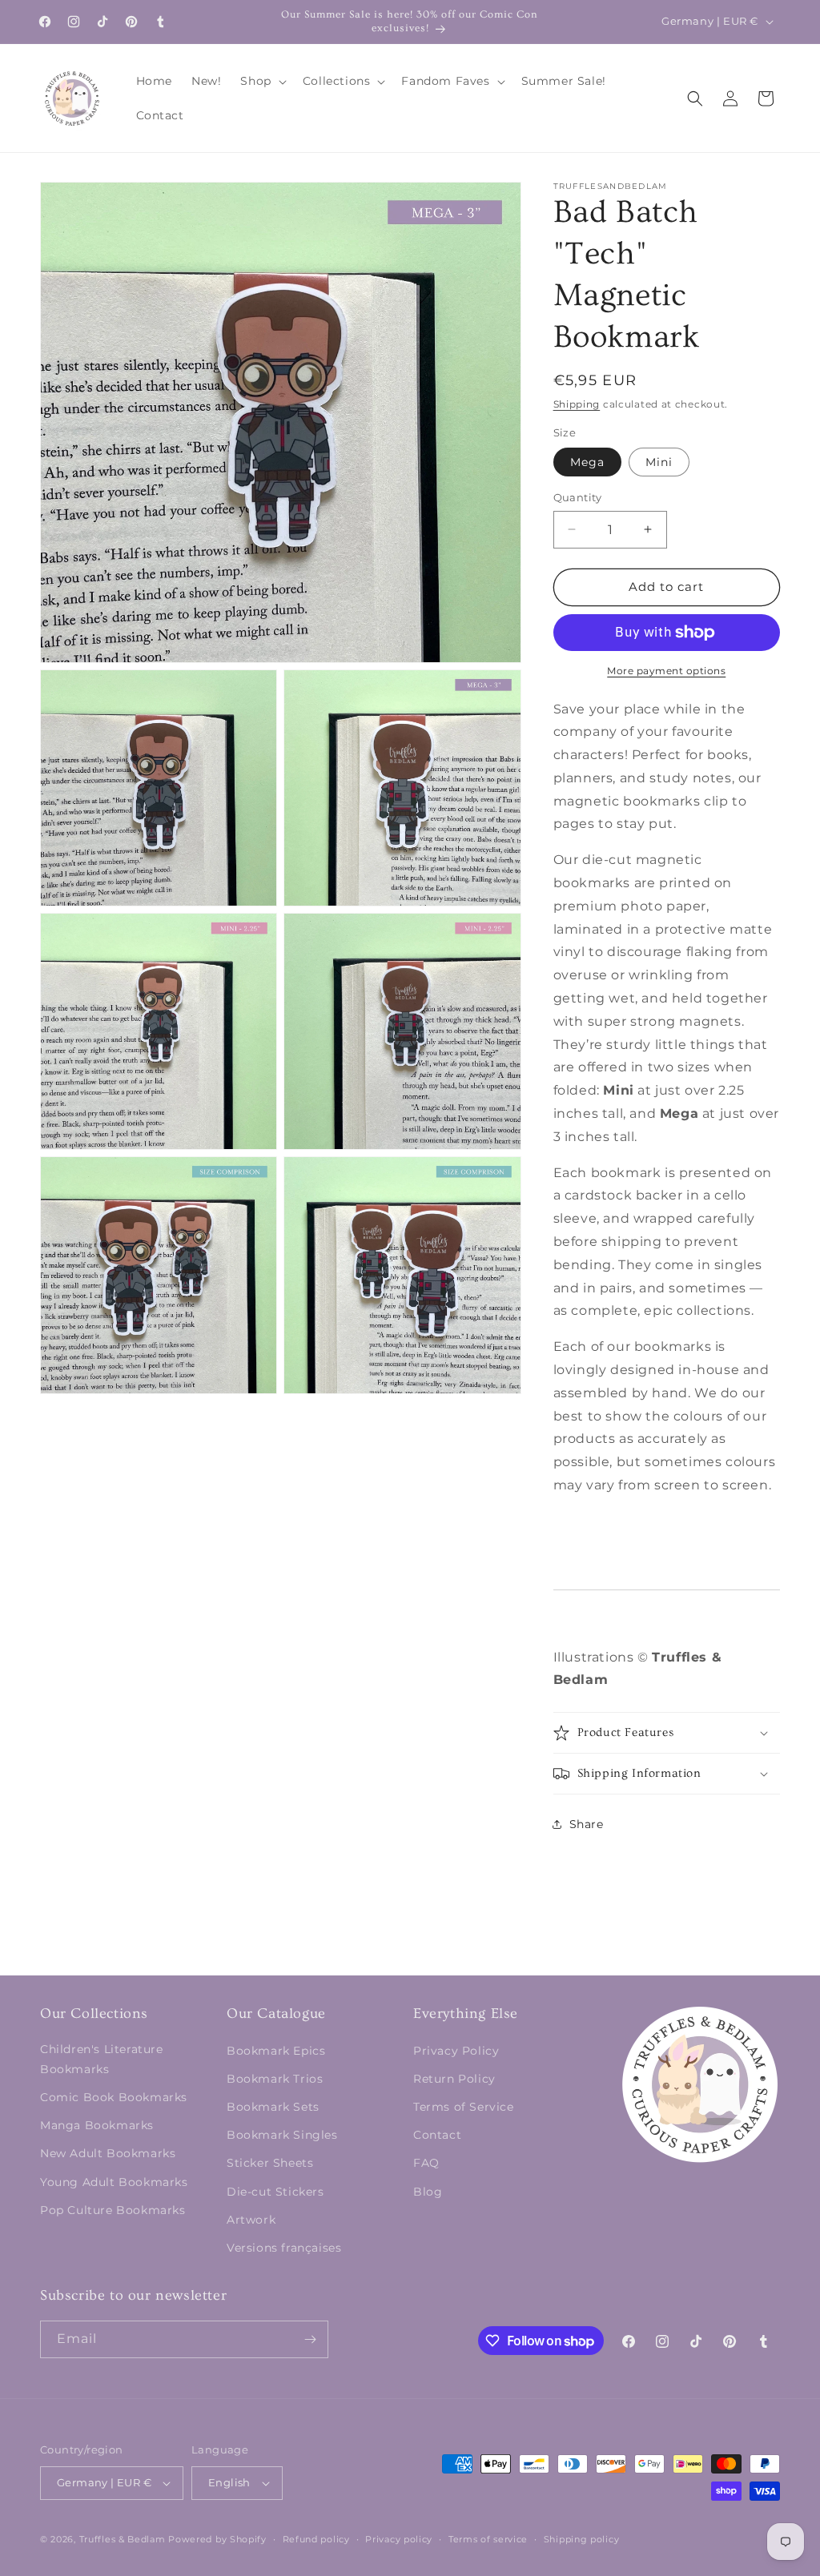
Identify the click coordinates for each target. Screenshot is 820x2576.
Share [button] (587, 1824)
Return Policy (454, 2079)
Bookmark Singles (282, 2135)
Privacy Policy (456, 2051)
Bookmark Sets (273, 2107)
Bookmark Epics (276, 2051)
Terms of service (488, 2539)
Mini (659, 462)
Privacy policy (399, 2539)
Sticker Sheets (270, 2163)
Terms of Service (464, 2107)
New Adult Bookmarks (108, 2153)
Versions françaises (284, 2248)
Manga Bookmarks (97, 2125)
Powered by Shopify (217, 2539)
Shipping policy (582, 2539)
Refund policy (316, 2539)
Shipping (577, 404)
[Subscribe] (310, 2339)
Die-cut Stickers (275, 2192)
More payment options (666, 671)
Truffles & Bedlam (123, 2539)
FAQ (426, 2163)
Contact (437, 2135)
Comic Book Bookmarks (114, 2097)
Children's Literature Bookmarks (102, 2059)
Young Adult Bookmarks (114, 2182)
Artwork (251, 2220)
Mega (587, 462)
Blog (428, 2192)
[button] (261, 81)
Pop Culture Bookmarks (113, 2210)
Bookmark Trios (275, 2079)
